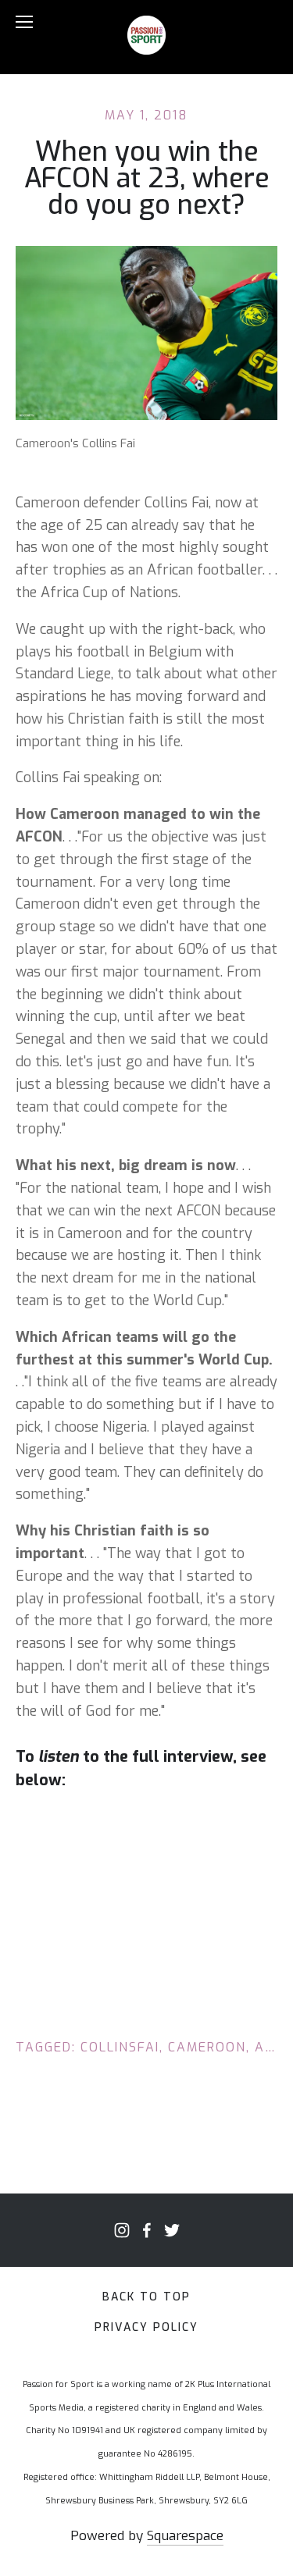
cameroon (207, 2047)
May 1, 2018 (146, 115)
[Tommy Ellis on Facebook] (147, 2230)
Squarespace (185, 2536)
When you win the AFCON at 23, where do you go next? (147, 178)
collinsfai (120, 2047)
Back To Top (146, 2297)
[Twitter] (172, 2230)
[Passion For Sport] (122, 2230)
